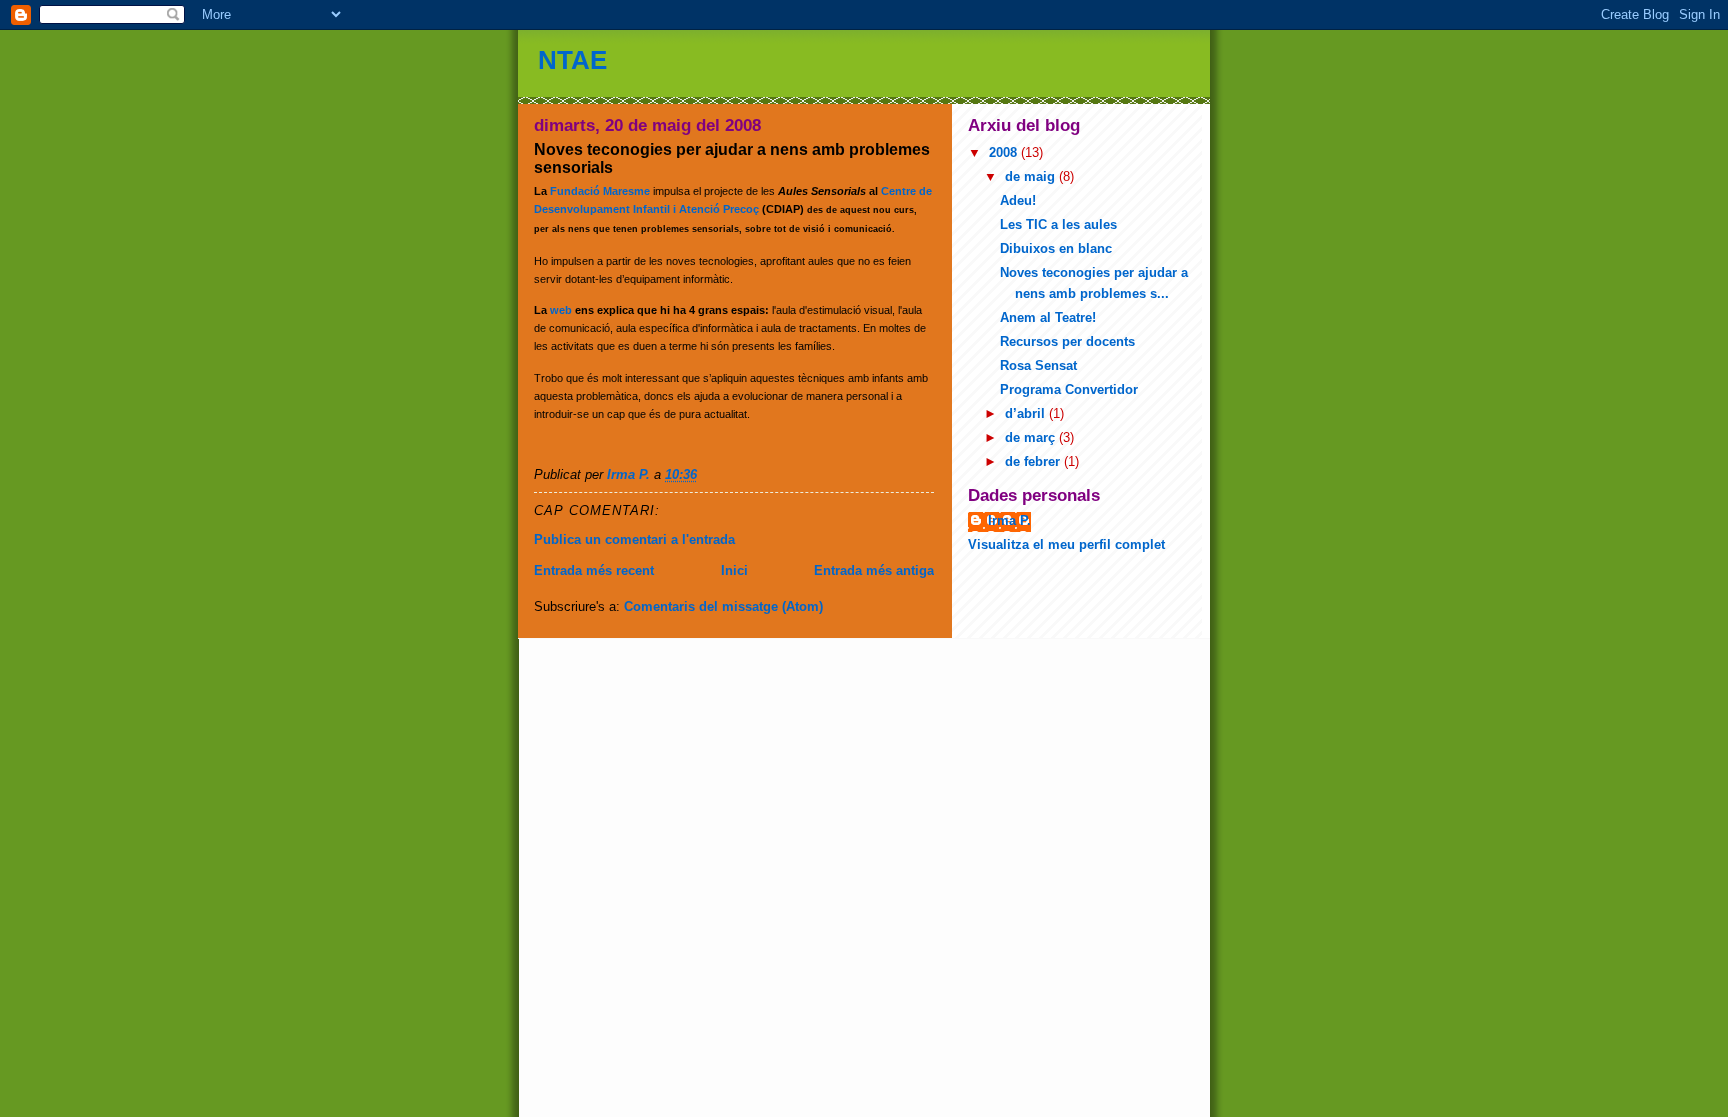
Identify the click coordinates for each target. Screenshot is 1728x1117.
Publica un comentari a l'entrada (634, 539)
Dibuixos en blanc (1056, 248)
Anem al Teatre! (1048, 317)
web (562, 310)
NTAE (572, 60)
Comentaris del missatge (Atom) (723, 606)
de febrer (1034, 461)
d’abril (1027, 413)
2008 (1005, 152)
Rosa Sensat (1038, 365)
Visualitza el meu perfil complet (1066, 544)
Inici (734, 570)
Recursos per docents (1067, 341)
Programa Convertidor (1069, 389)
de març (1032, 437)
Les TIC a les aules (1058, 224)
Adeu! (1018, 200)
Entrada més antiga (874, 570)
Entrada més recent (594, 570)
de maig (1032, 176)
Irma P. (1009, 520)
